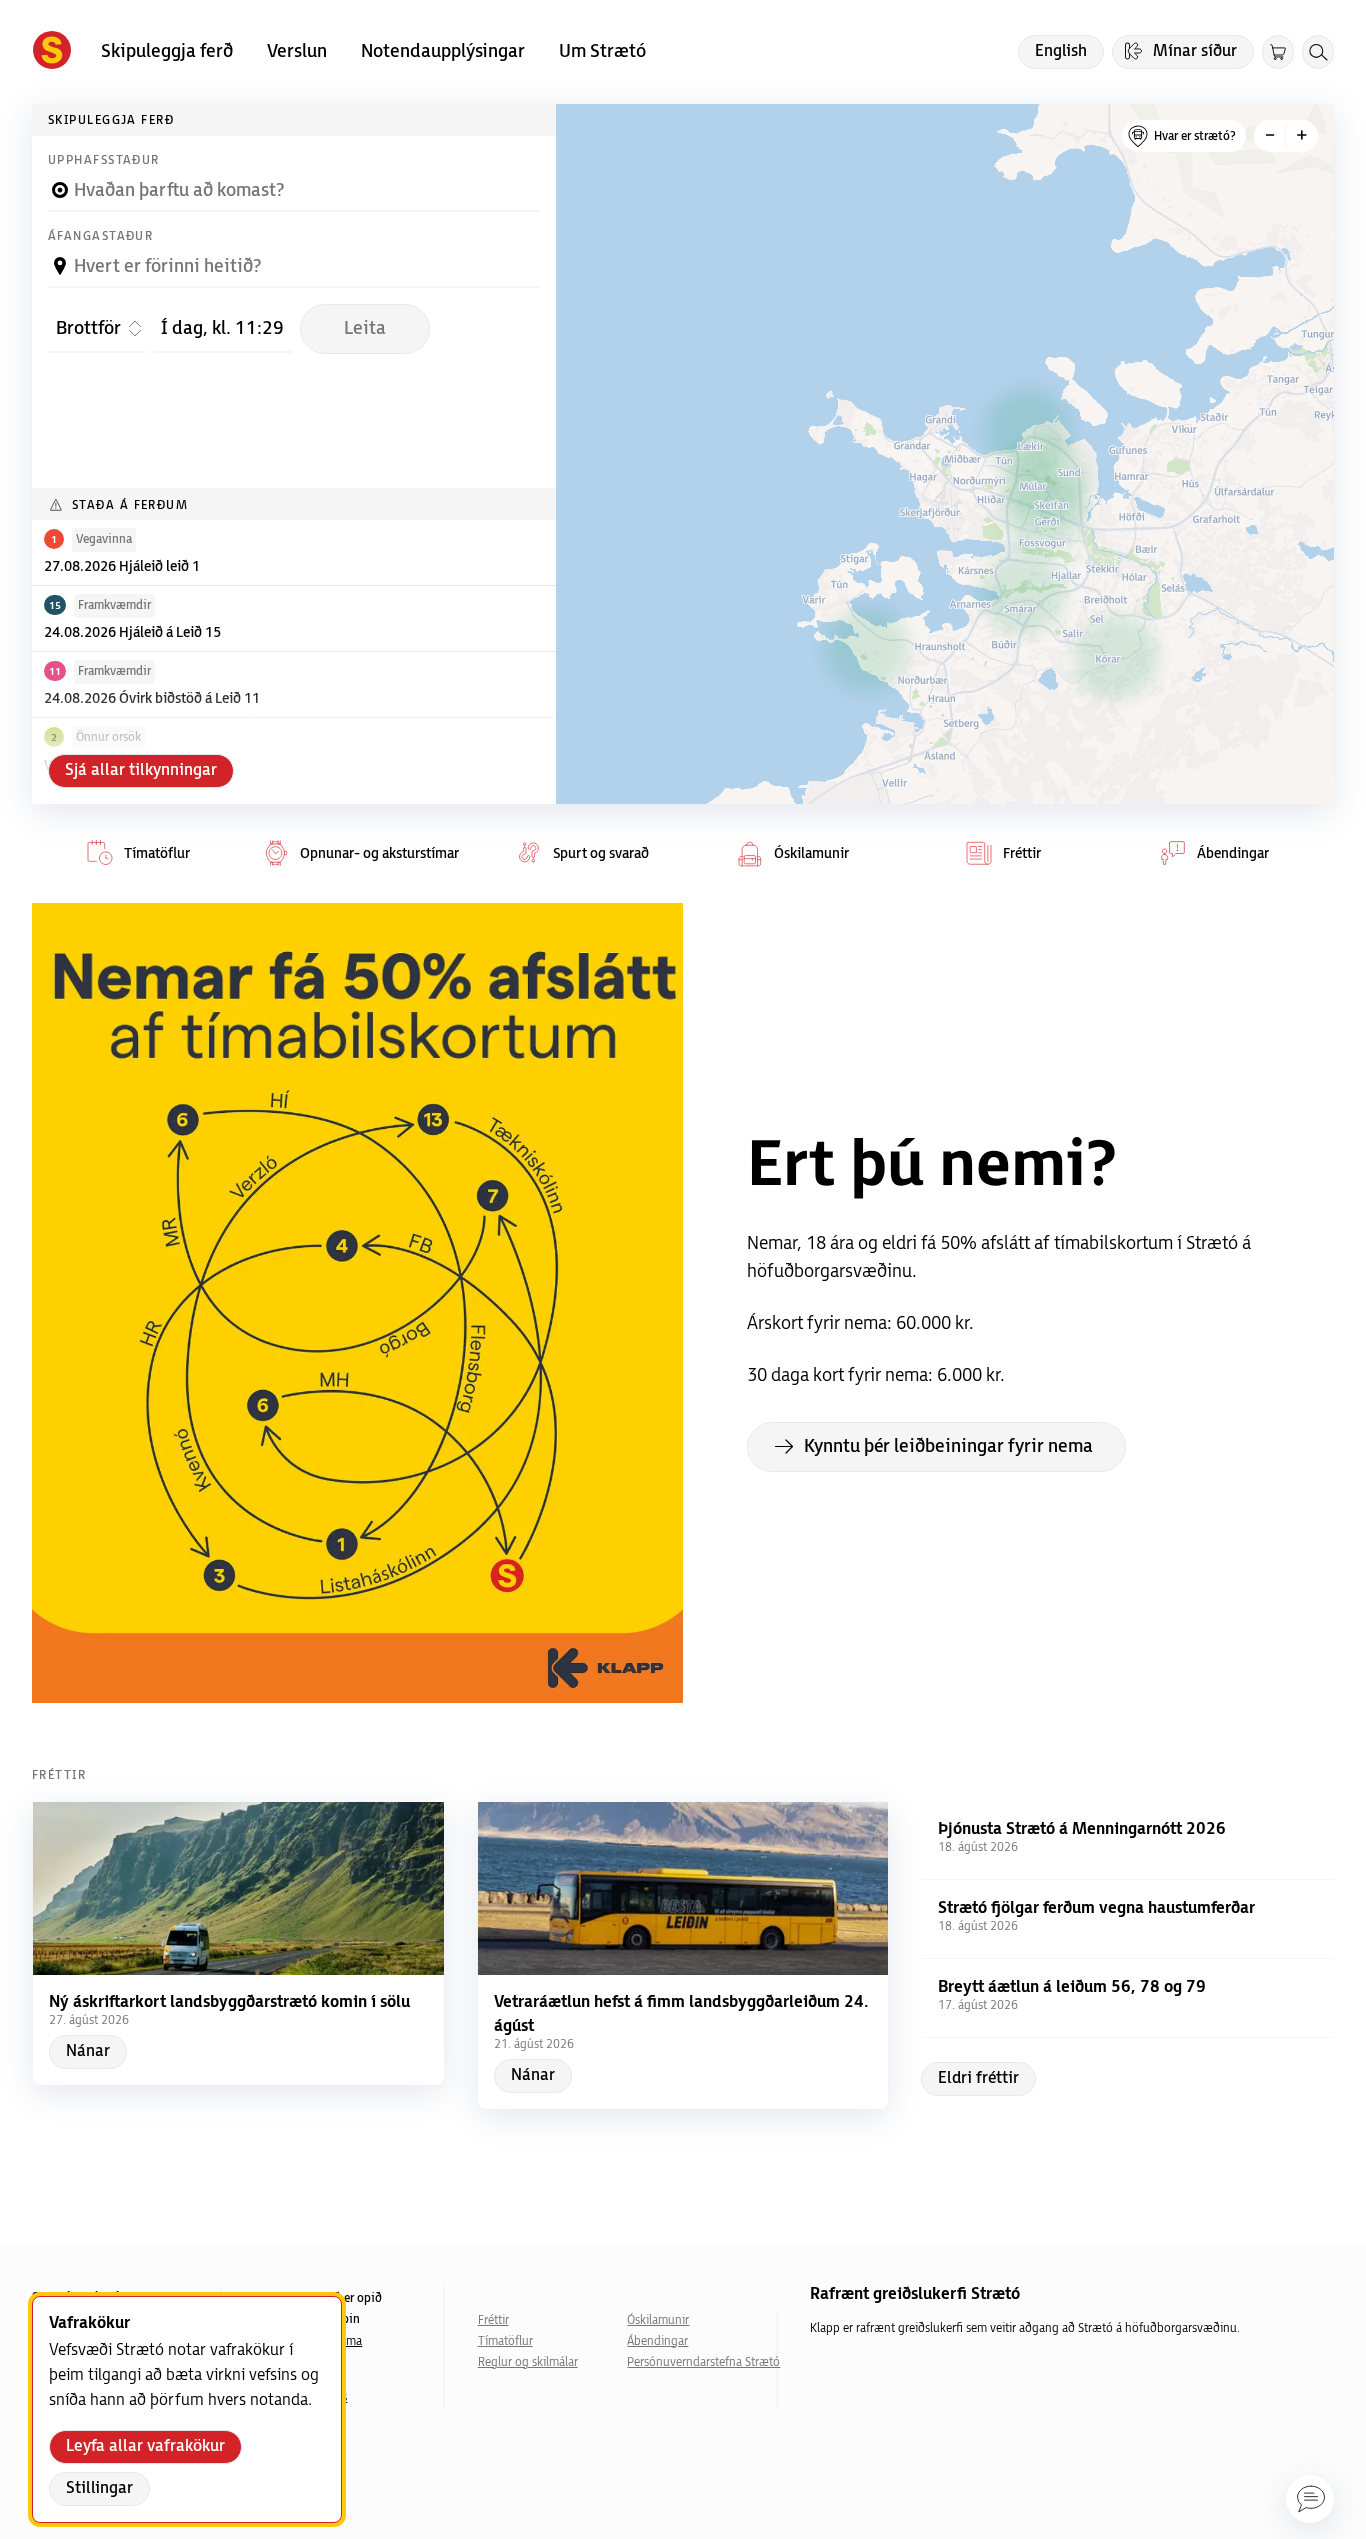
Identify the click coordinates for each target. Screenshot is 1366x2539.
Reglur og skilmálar (528, 2362)
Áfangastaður (100, 236)
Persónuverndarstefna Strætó (701, 2362)
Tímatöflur (505, 2341)
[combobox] (294, 182)
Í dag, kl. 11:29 (226, 328)
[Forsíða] (52, 52)
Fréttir (493, 2320)
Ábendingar (657, 2341)
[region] (945, 454)
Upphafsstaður (104, 160)
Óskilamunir (658, 2320)
